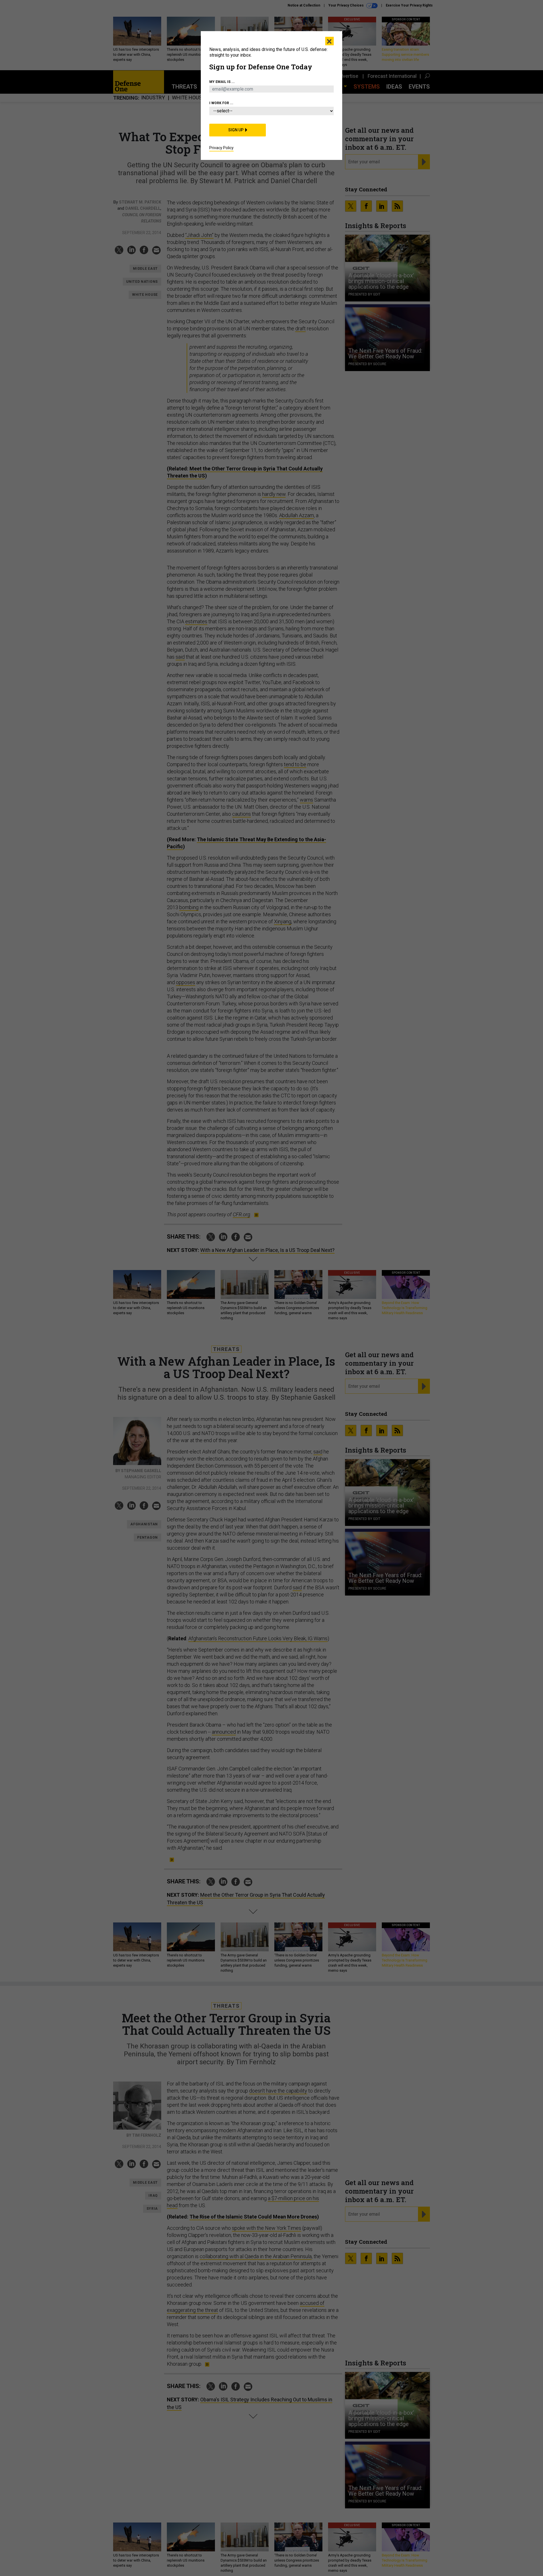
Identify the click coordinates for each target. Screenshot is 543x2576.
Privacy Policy (221, 148)
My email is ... (222, 82)
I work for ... (221, 103)
